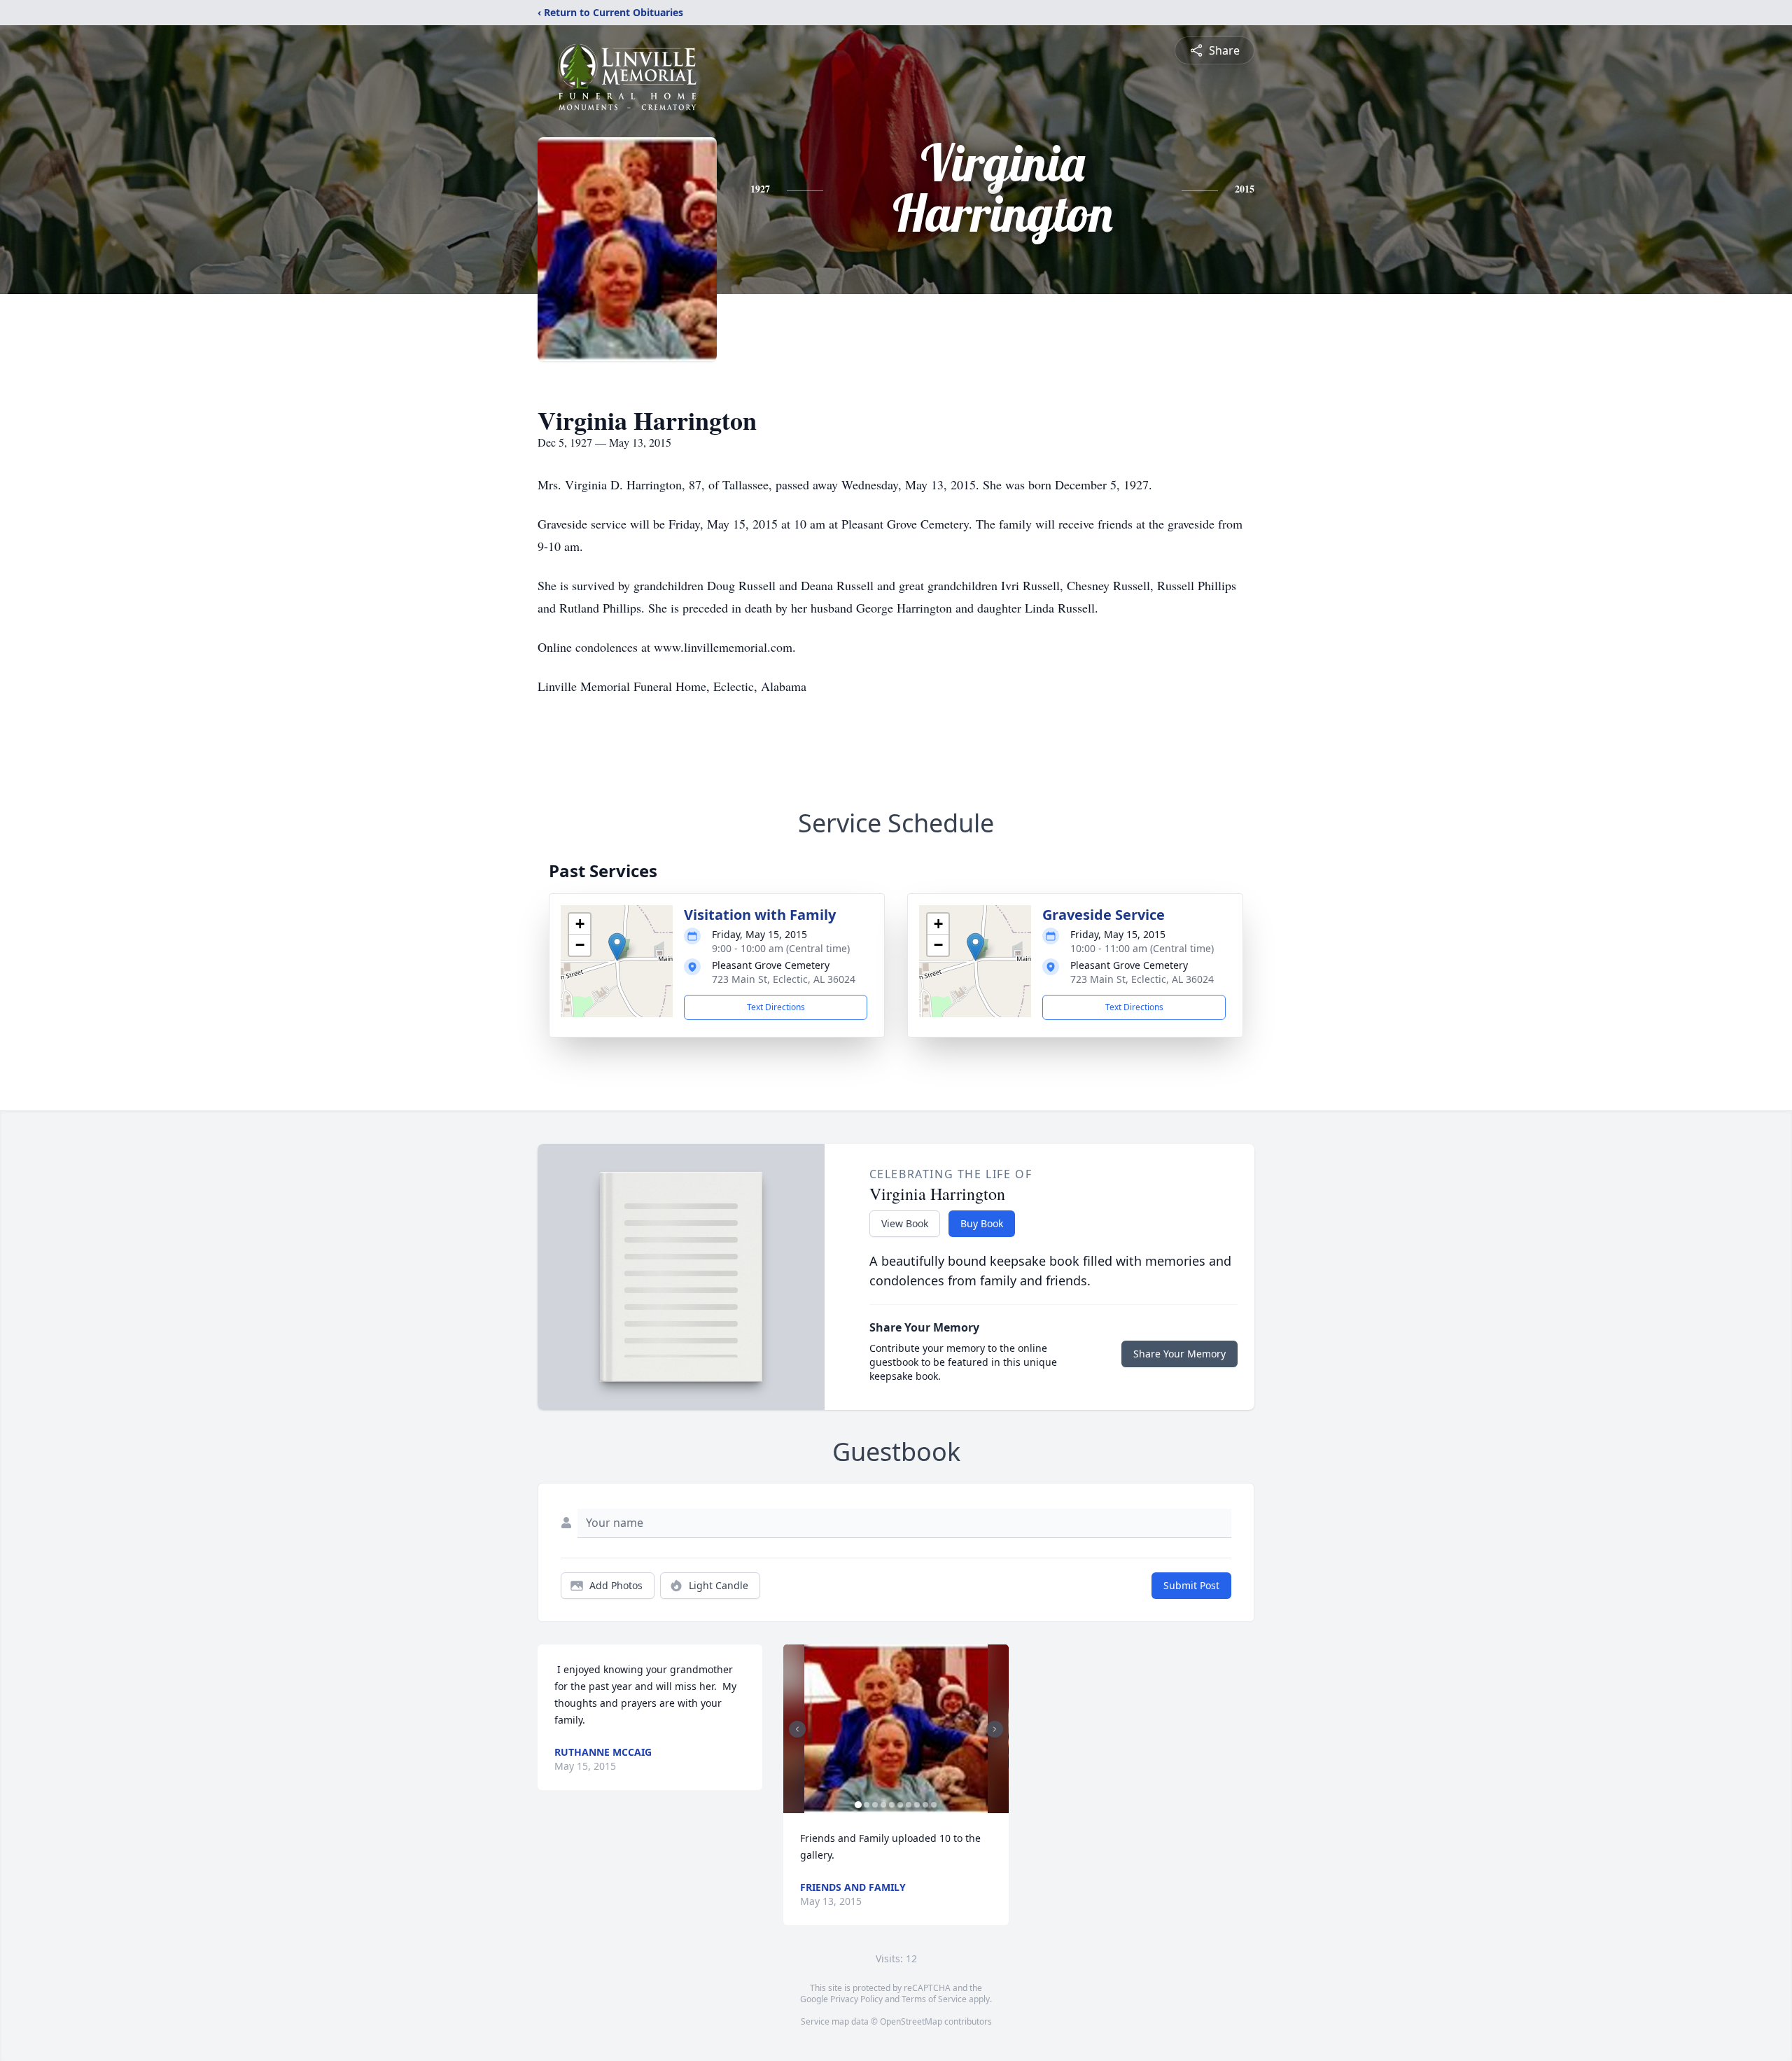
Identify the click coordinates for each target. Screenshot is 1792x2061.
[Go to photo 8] (917, 1805)
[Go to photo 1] (858, 1805)
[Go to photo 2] (867, 1805)
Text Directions (776, 1007)
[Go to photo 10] (934, 1805)
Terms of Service (934, 1999)
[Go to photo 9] (925, 1805)
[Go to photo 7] (909, 1805)
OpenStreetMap (911, 2021)
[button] (617, 947)
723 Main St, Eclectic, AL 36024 (784, 979)
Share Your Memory (1179, 1354)
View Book (905, 1223)
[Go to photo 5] (892, 1805)
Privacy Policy (856, 1999)
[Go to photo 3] (875, 1805)
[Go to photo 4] (883, 1805)
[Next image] (995, 1729)
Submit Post (1191, 1585)
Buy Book (982, 1223)
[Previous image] (797, 1729)
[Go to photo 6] (900, 1805)
